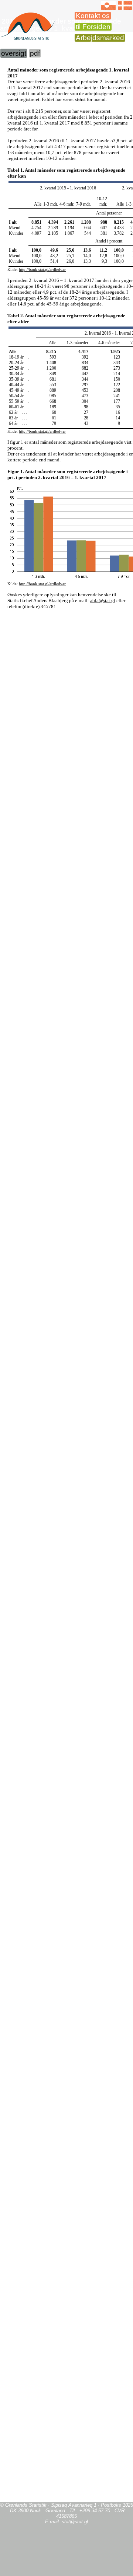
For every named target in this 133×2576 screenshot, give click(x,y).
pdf (35, 53)
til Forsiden (93, 27)
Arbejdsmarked (100, 38)
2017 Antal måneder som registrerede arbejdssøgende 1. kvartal (61, 25)
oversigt (14, 53)
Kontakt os (93, 16)
